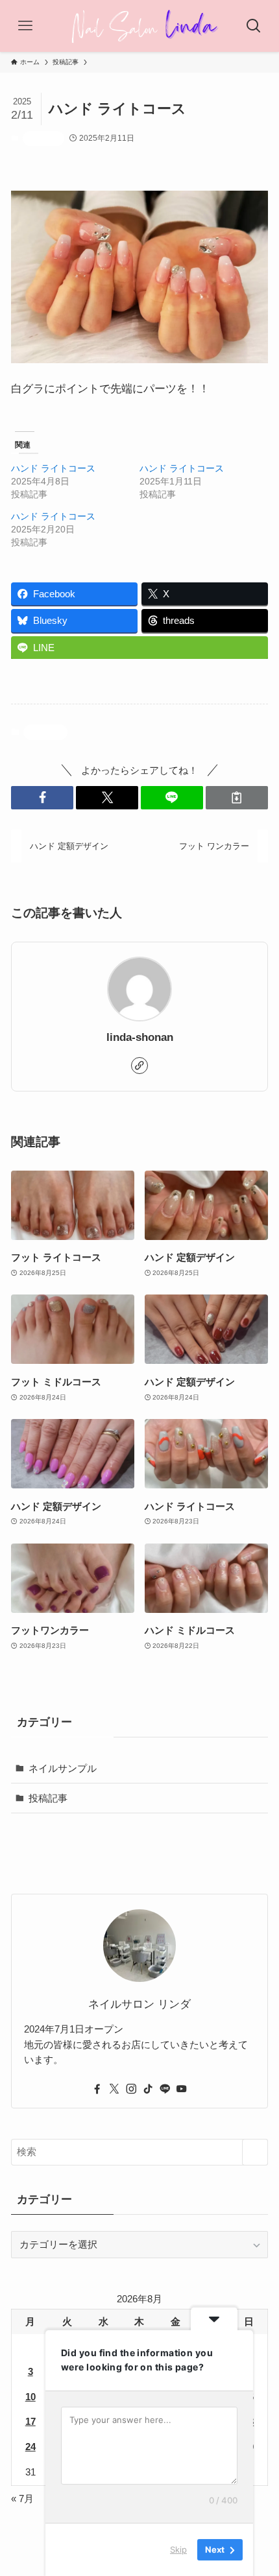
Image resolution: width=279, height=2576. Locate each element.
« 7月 (22, 2498)
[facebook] (97, 2089)
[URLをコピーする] (237, 797)
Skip (178, 2549)
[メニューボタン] (25, 26)
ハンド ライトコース (53, 468)
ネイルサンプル (63, 1768)
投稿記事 (43, 138)
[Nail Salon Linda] (139, 26)
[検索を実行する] (255, 2152)
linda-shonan (140, 1037)
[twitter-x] (114, 2089)
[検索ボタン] (254, 26)
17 (30, 2421)
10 (30, 2397)
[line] (165, 2089)
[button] (42, 797)
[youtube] (182, 2089)
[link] (139, 1066)
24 (30, 2447)
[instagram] (131, 2089)
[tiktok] (148, 2089)
